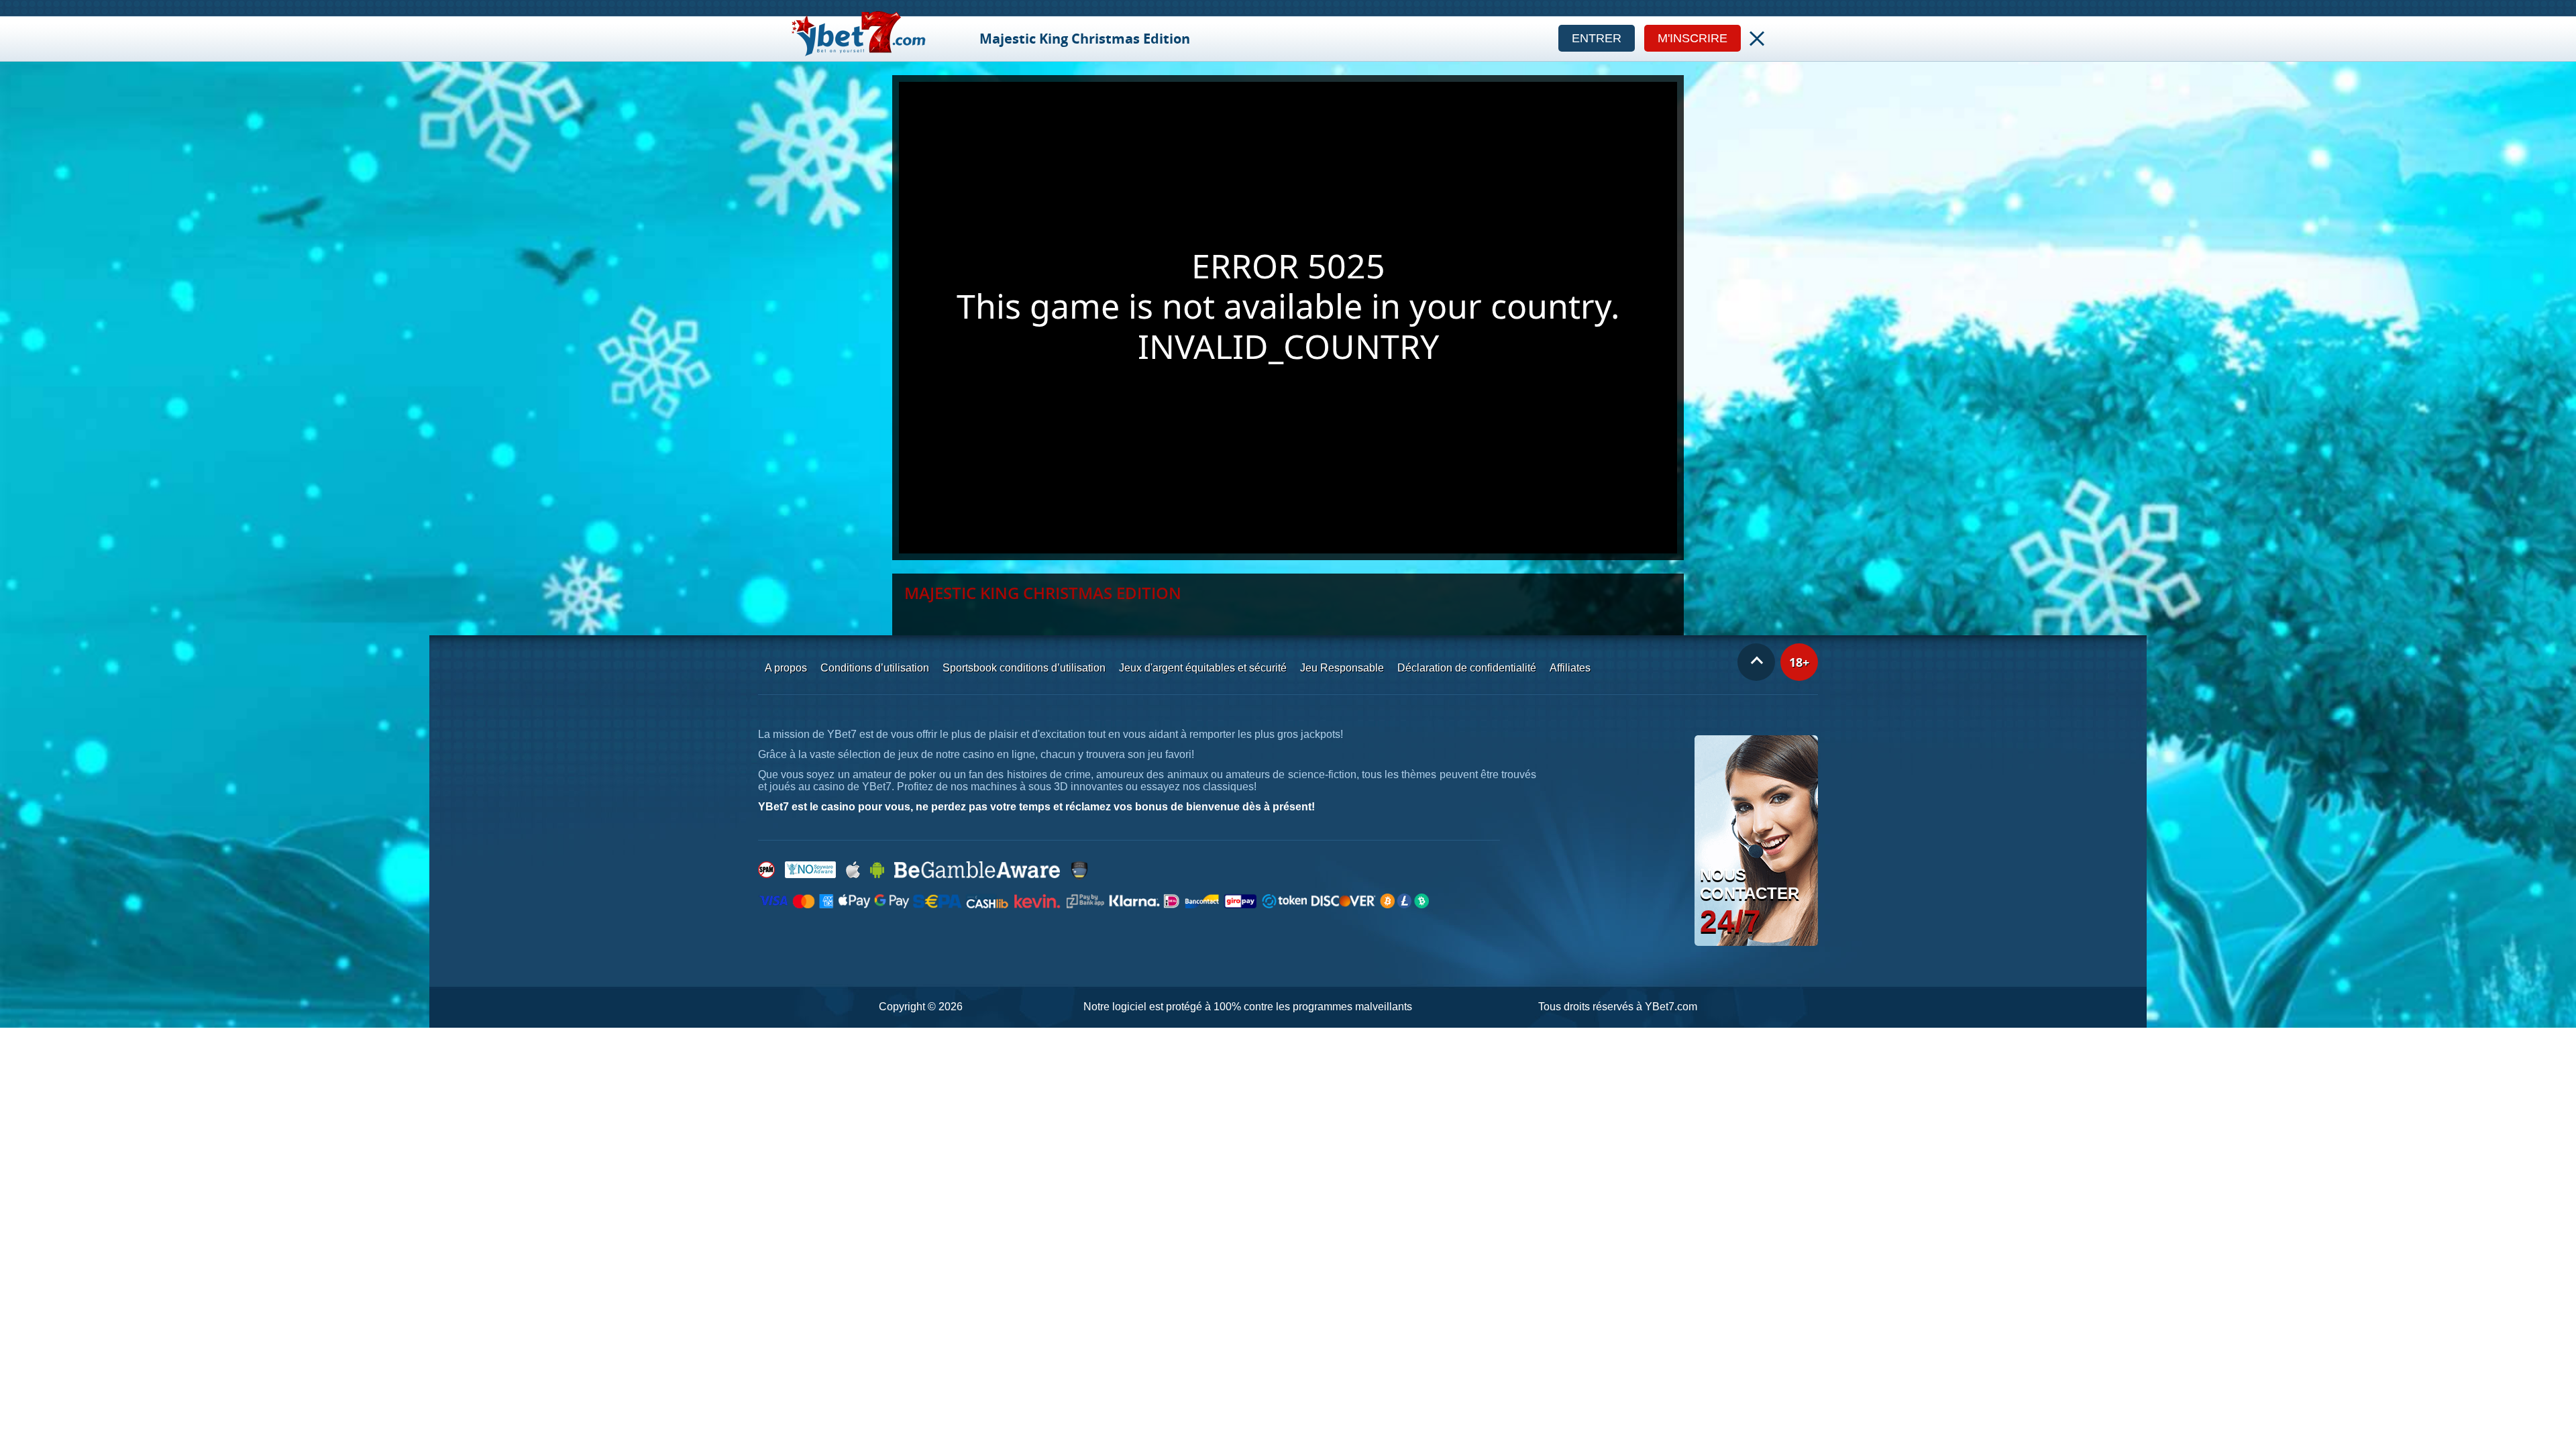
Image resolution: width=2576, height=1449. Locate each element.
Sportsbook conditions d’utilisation (1024, 668)
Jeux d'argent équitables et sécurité (1203, 668)
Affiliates (1570, 668)
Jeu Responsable (1342, 668)
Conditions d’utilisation (875, 668)
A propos (786, 668)
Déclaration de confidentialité (1467, 668)
